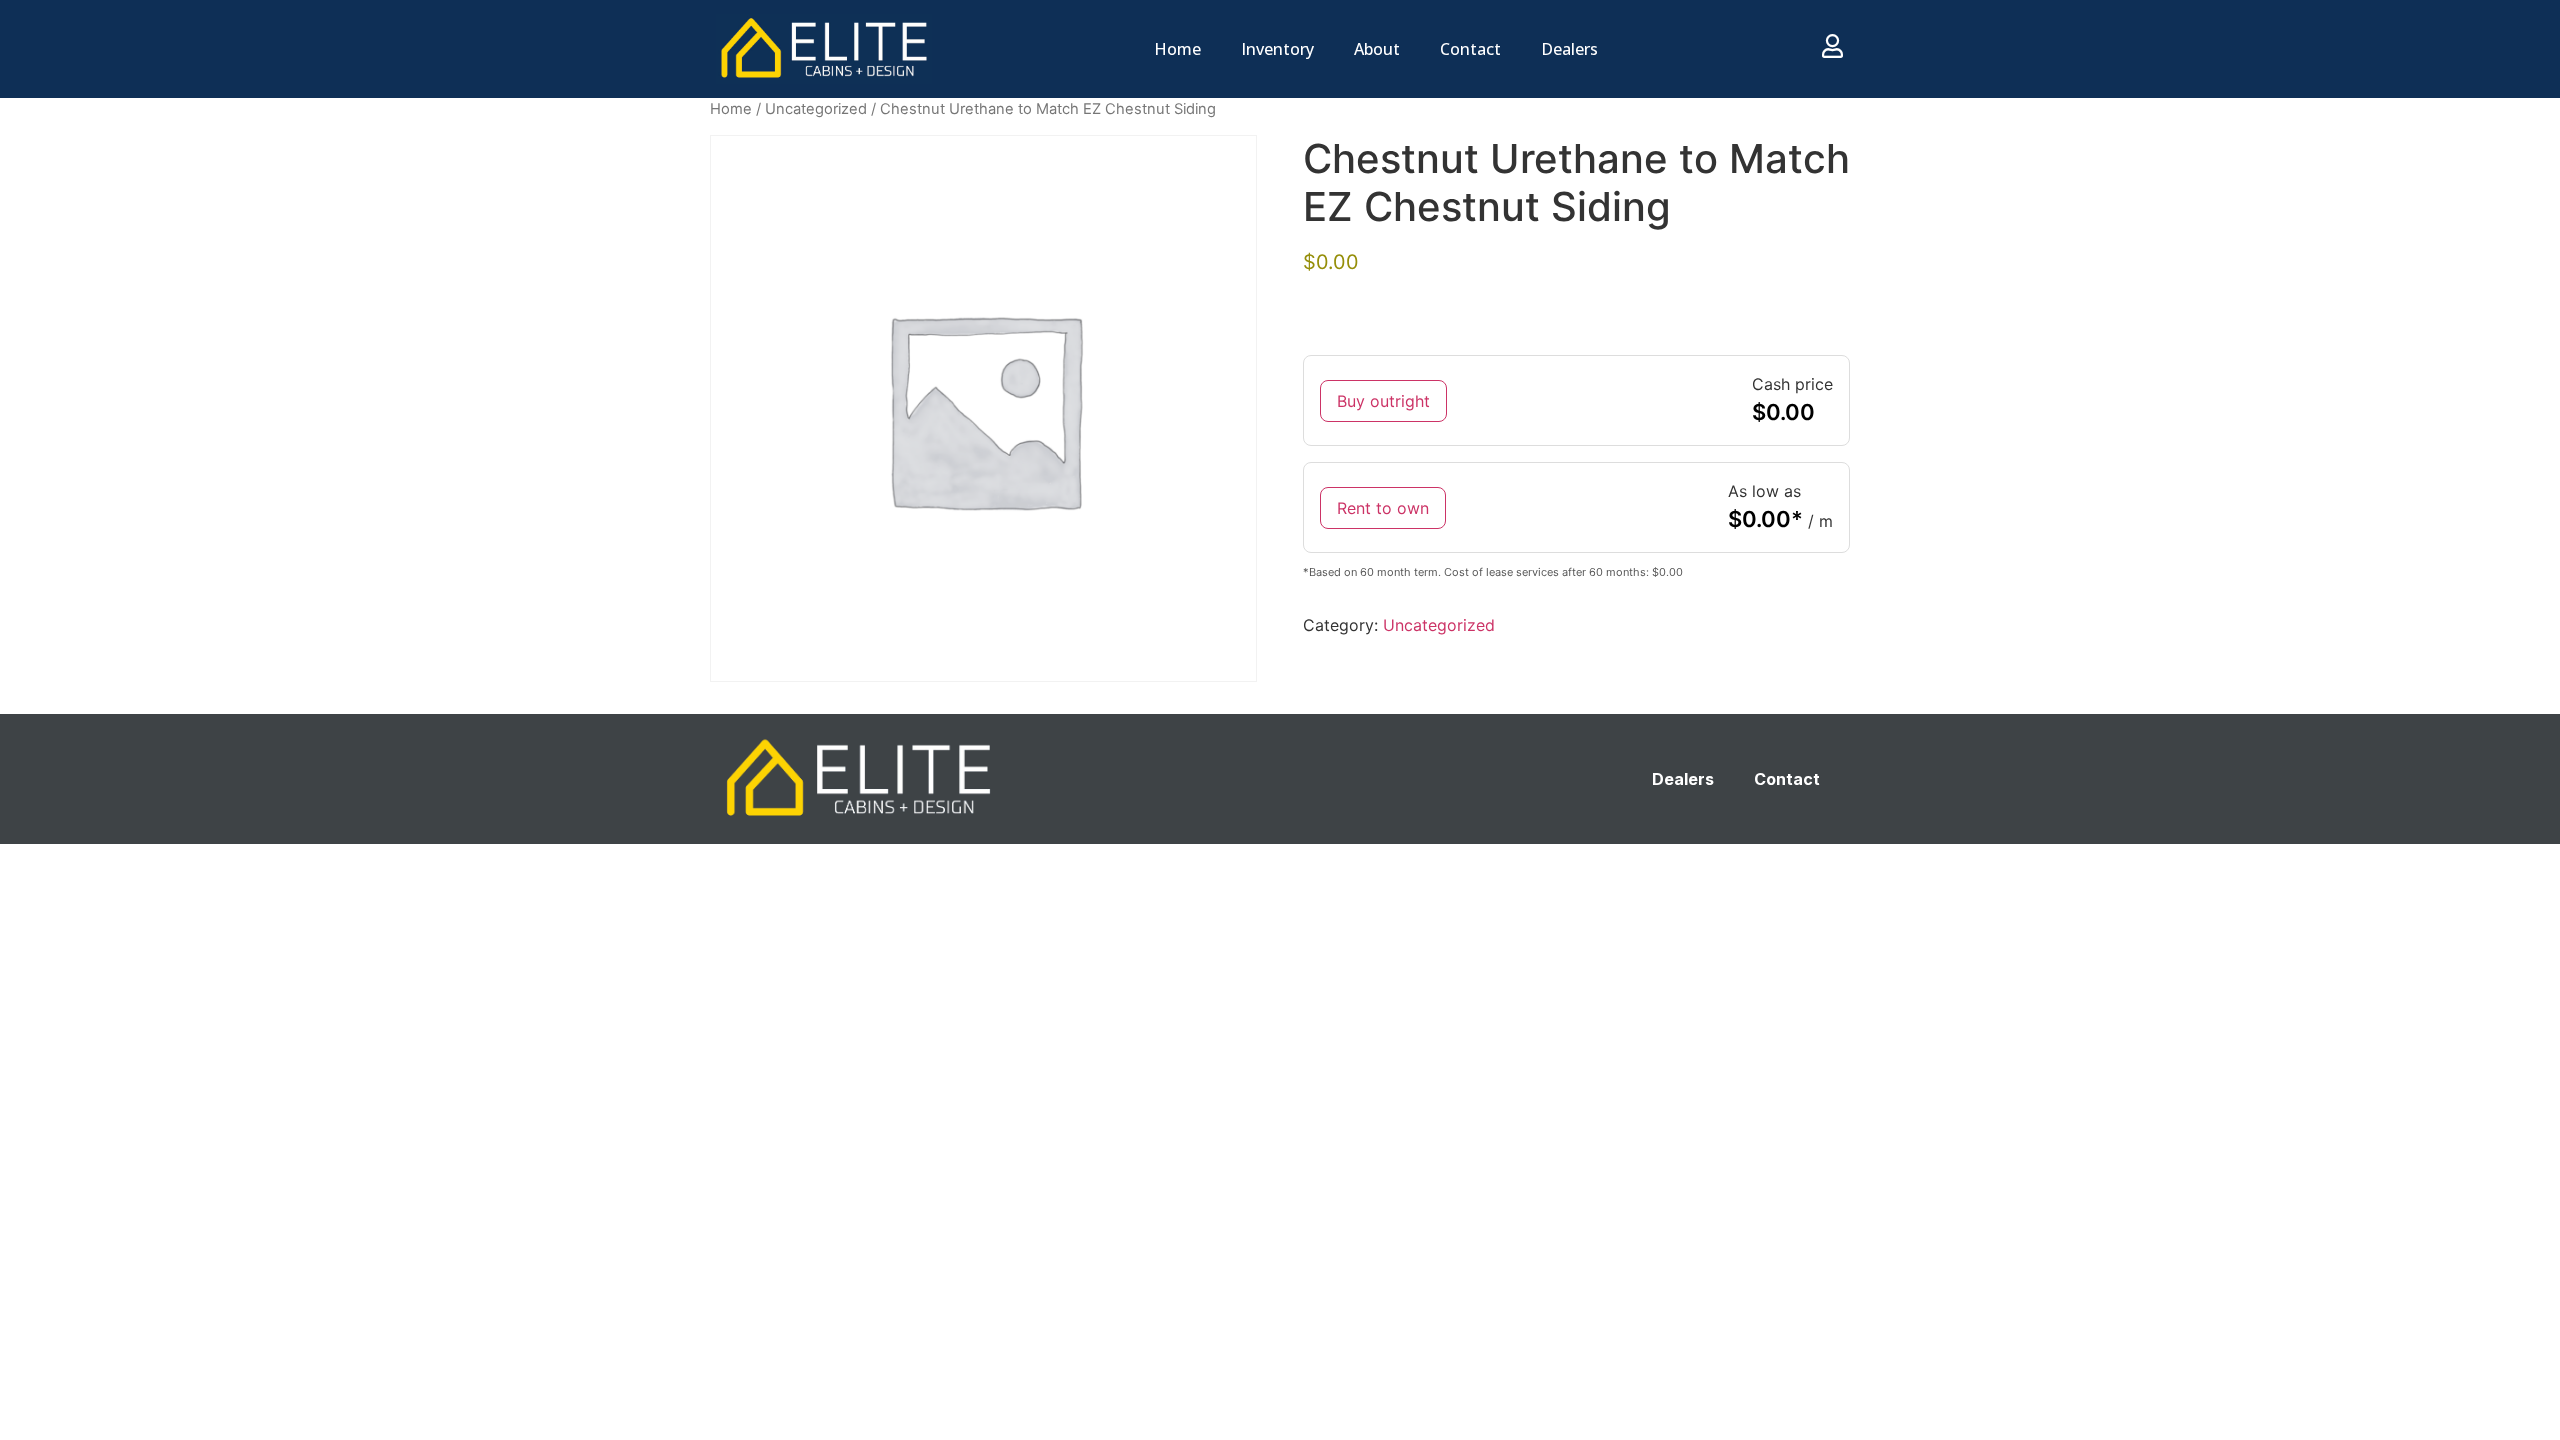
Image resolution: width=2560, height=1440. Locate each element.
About (1377, 49)
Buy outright (1383, 401)
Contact (1470, 49)
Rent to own (1383, 508)
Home (1177, 49)
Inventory (1277, 49)
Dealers (1569, 49)
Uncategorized (816, 109)
